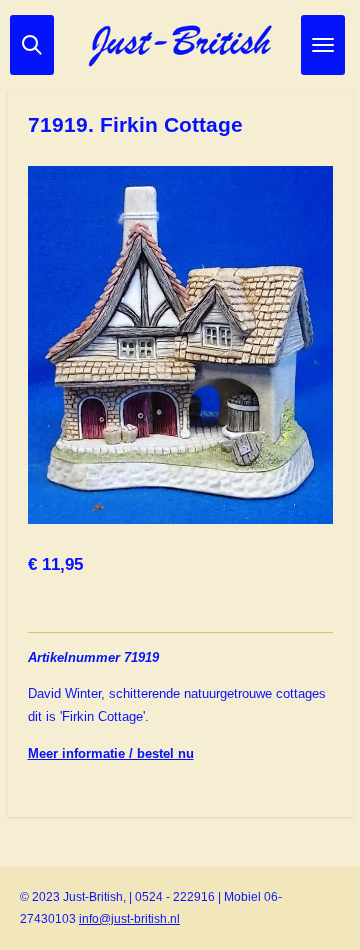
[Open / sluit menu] (323, 45)
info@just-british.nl (129, 919)
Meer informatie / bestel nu (111, 753)
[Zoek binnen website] (32, 45)
